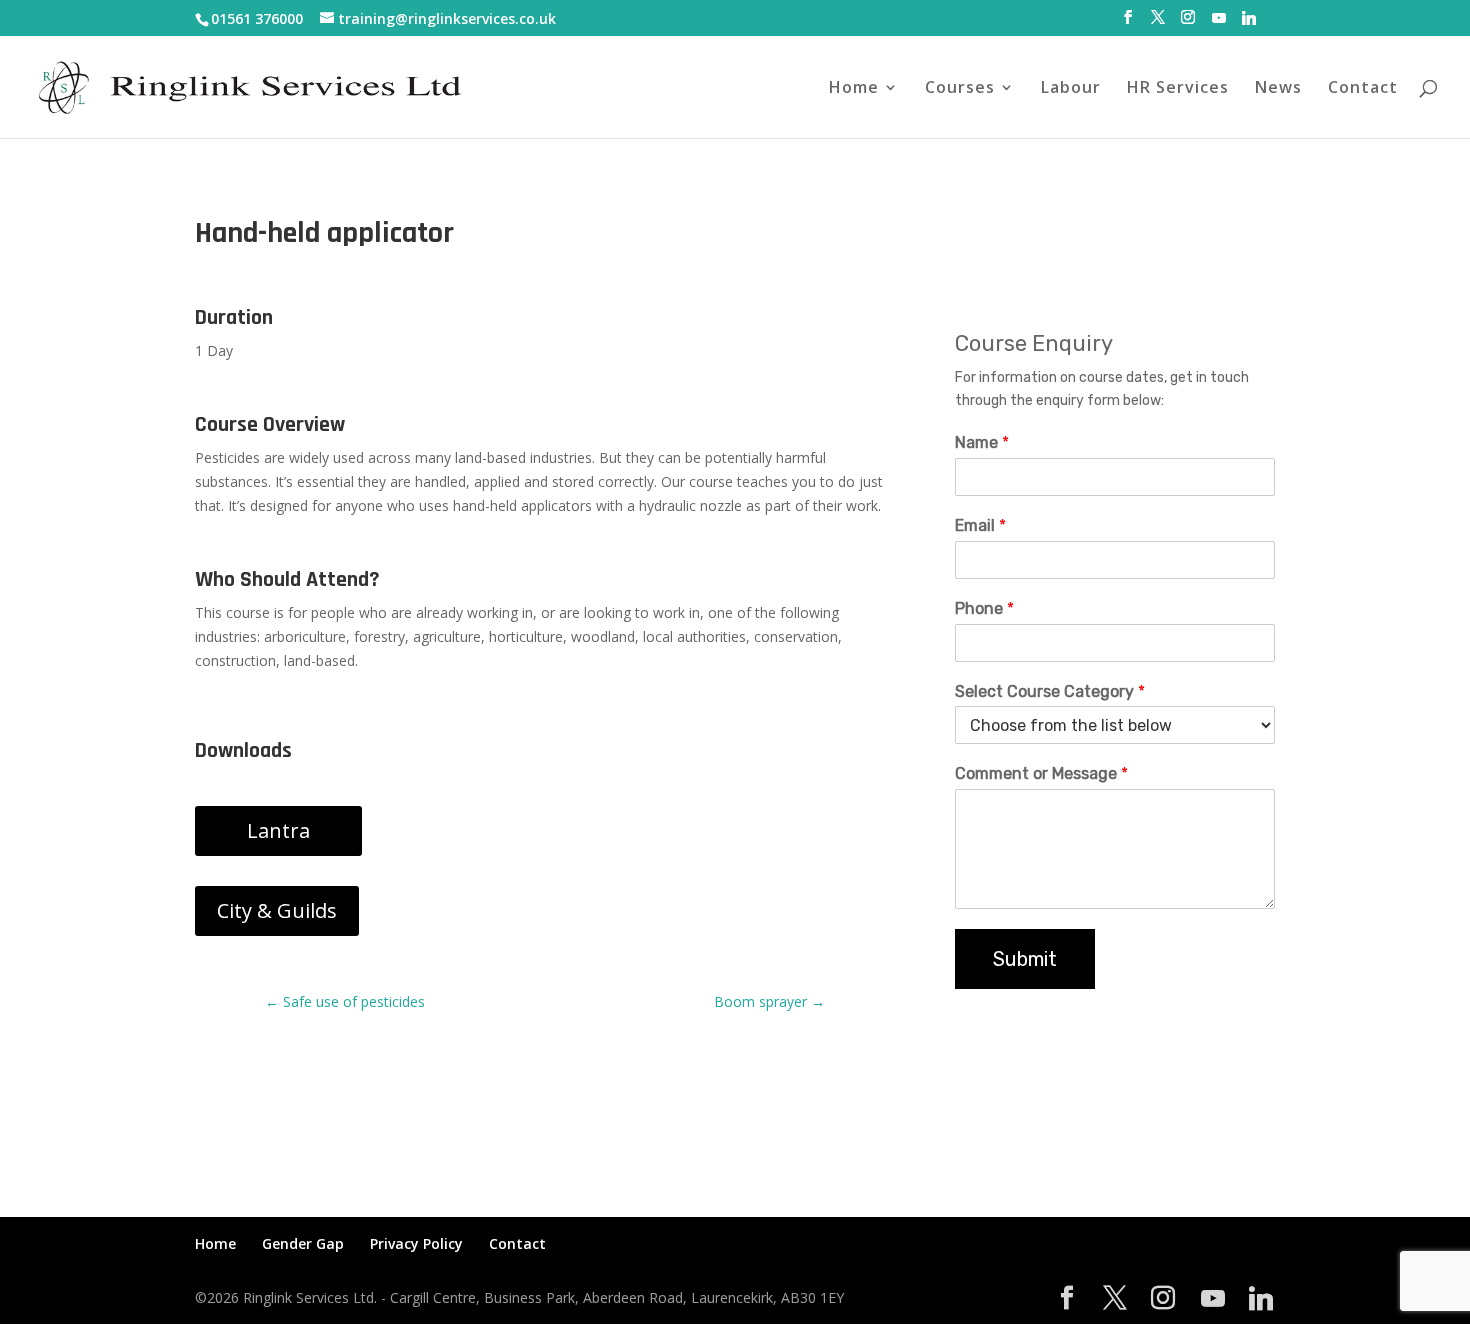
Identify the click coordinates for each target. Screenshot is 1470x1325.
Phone (984, 608)
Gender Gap (303, 1243)
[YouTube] (1219, 23)
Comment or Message (1041, 773)
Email (980, 525)
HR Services (1178, 89)
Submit (1025, 959)
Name (982, 442)
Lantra (278, 830)
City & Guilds (277, 910)
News (1278, 89)
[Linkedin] (1249, 23)
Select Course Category (1050, 691)
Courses (960, 89)
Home (854, 89)
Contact (1363, 89)
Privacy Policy (416, 1243)
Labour (1071, 89)
